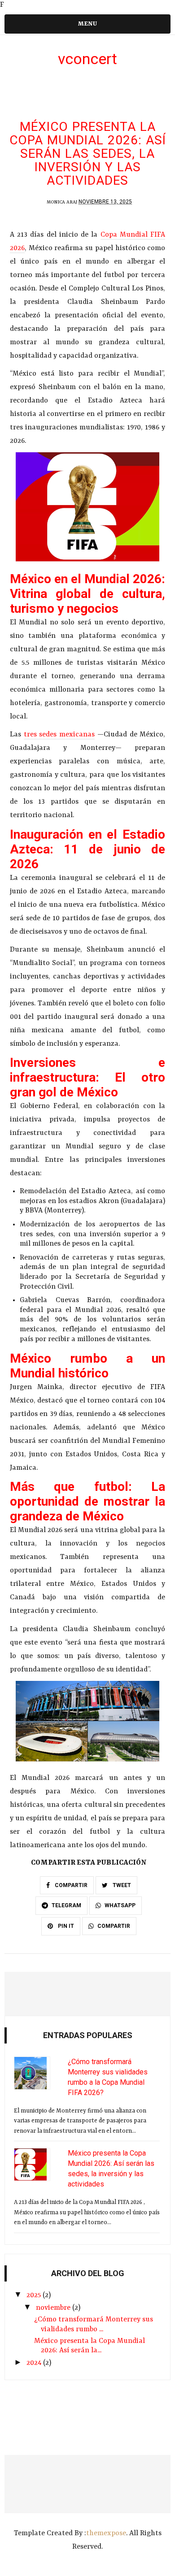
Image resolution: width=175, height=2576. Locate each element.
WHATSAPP (120, 1905)
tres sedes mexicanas (59, 735)
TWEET (121, 1885)
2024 (35, 2363)
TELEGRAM (66, 1905)
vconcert (87, 59)
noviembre (54, 2308)
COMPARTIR (70, 1885)
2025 (35, 2295)
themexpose (106, 2533)
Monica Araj (62, 202)
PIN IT (65, 1926)
